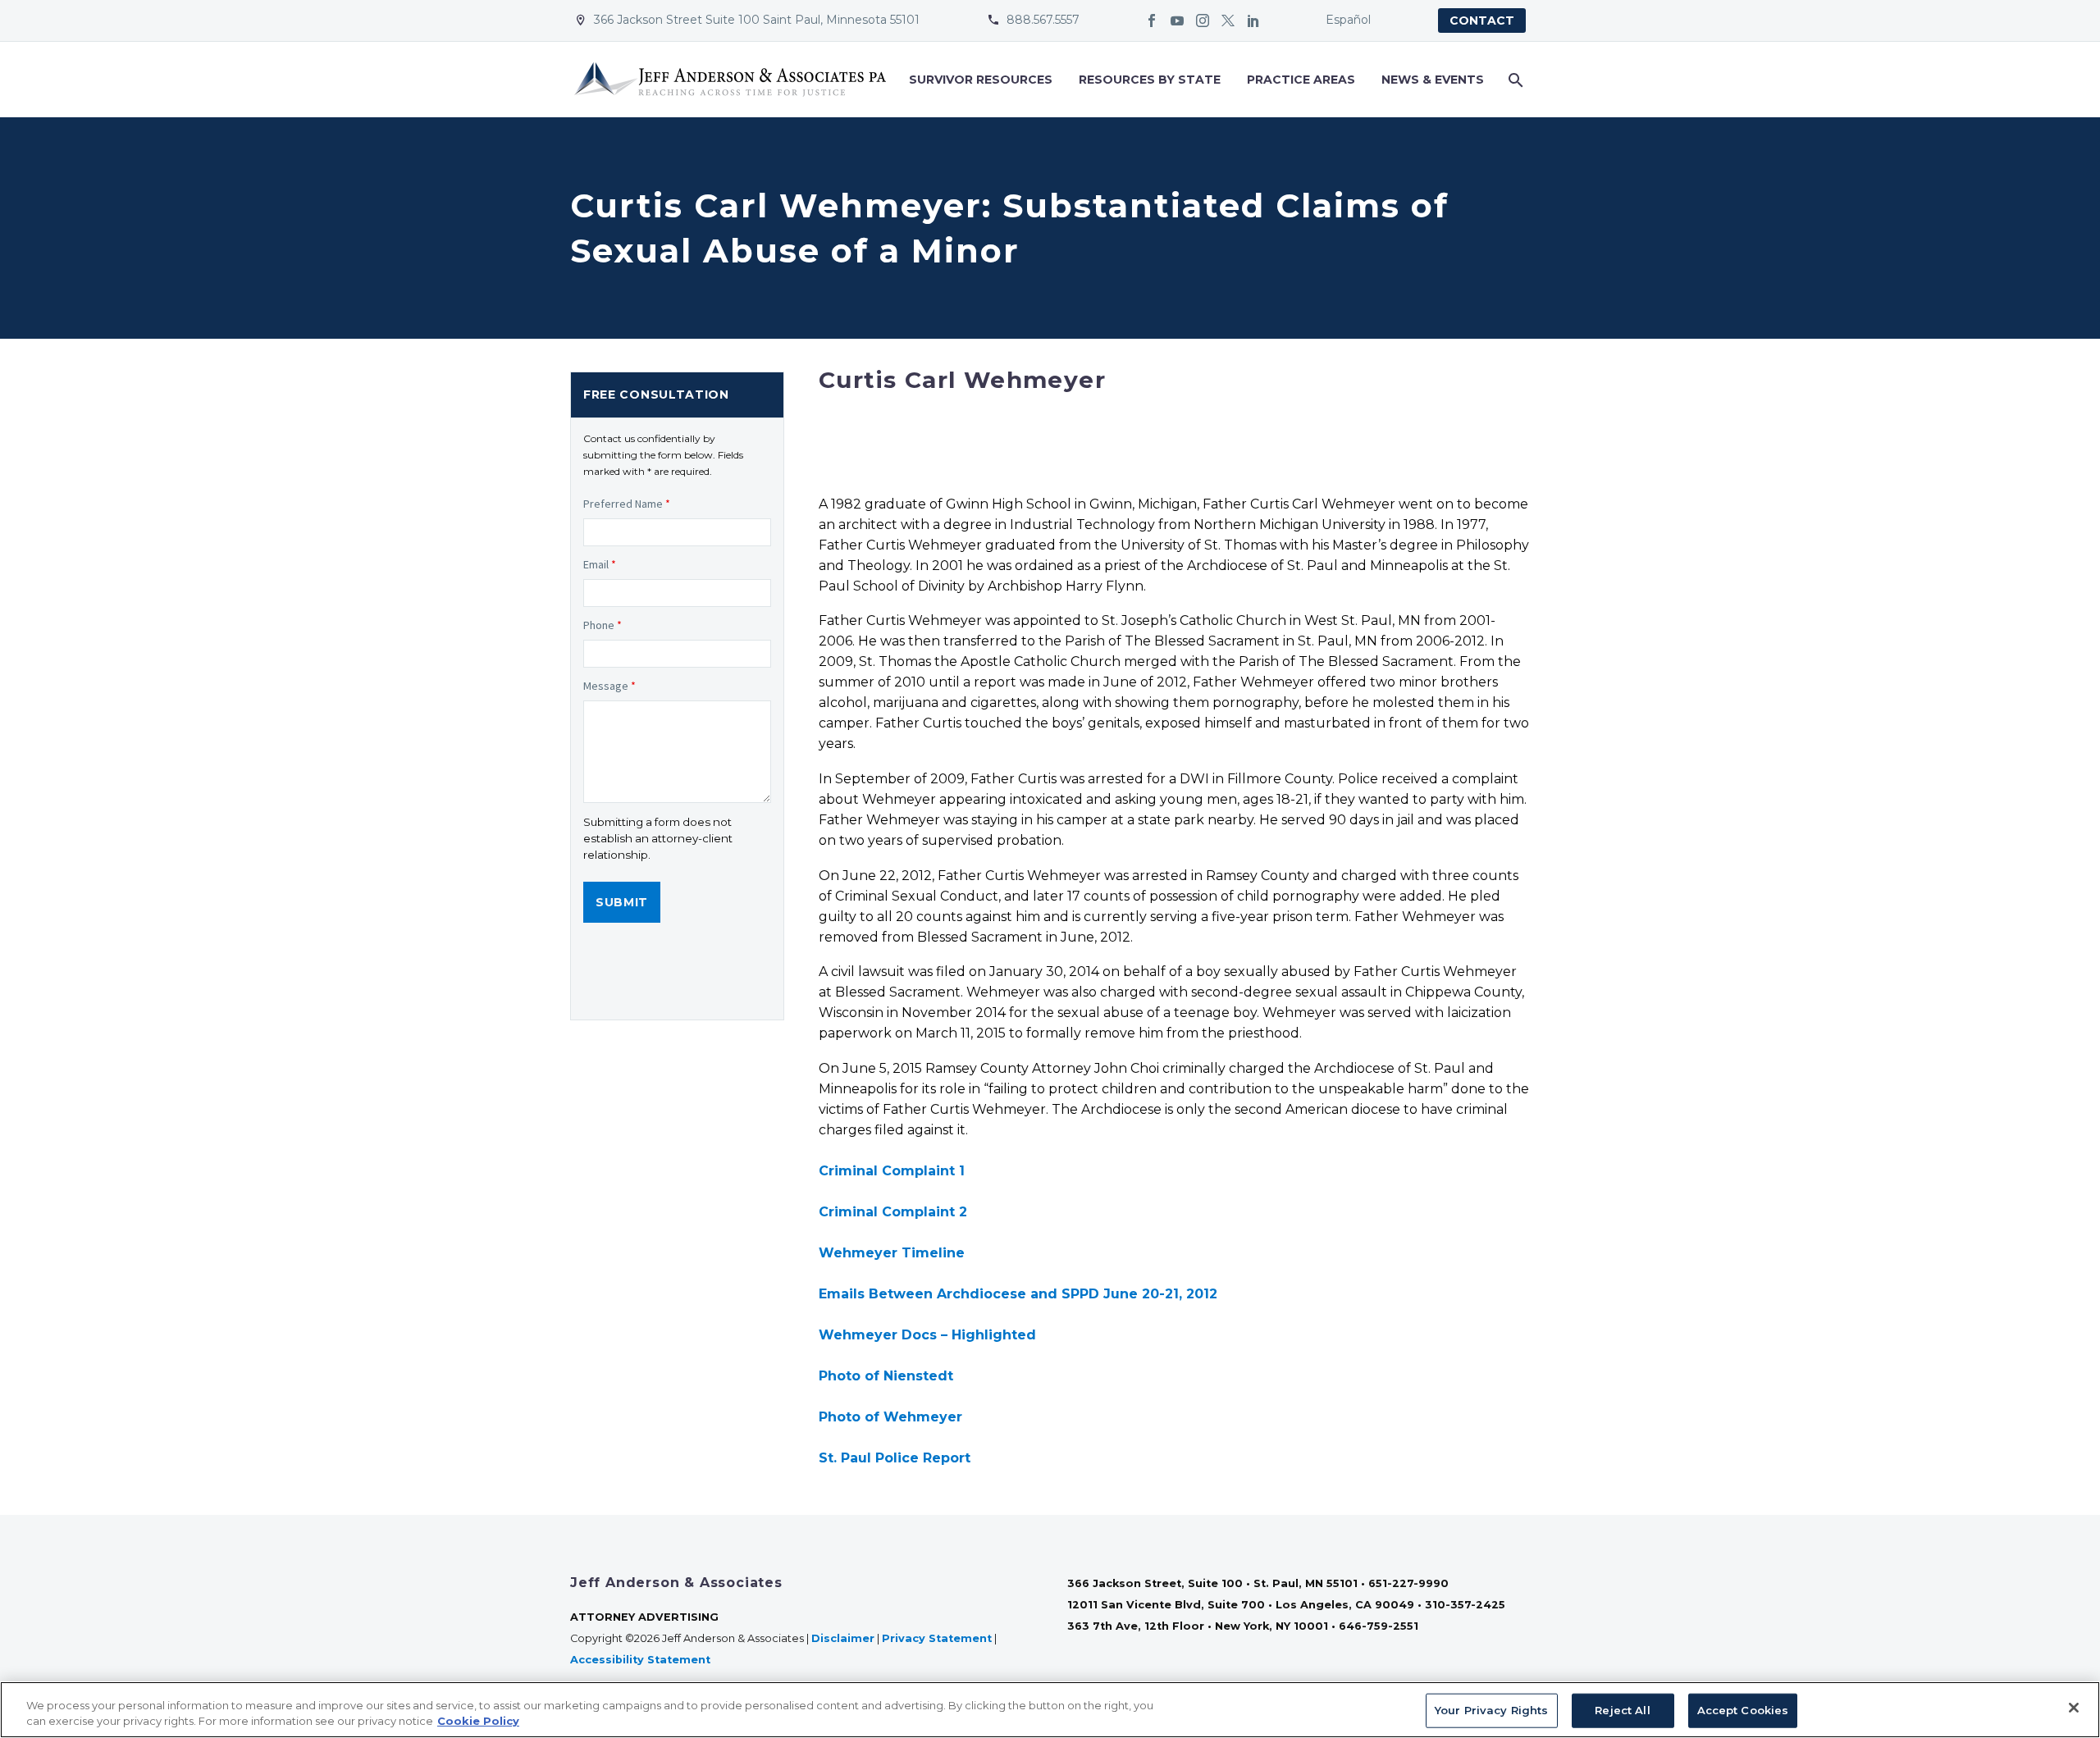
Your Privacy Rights (1491, 1710)
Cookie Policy (478, 1721)
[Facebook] (1152, 21)
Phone (603, 625)
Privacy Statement (937, 1638)
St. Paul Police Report (895, 1458)
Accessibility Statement (642, 1660)
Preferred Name (627, 504)
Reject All (1622, 1710)
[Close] (2074, 1708)
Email (600, 564)
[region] (1050, 1710)
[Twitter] (1228, 21)
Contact (1482, 21)
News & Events (1433, 80)
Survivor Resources (981, 80)
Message (609, 686)
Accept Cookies (1743, 1710)
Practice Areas (1301, 80)
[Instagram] (1203, 21)
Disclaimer (843, 1638)
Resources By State (1150, 80)
